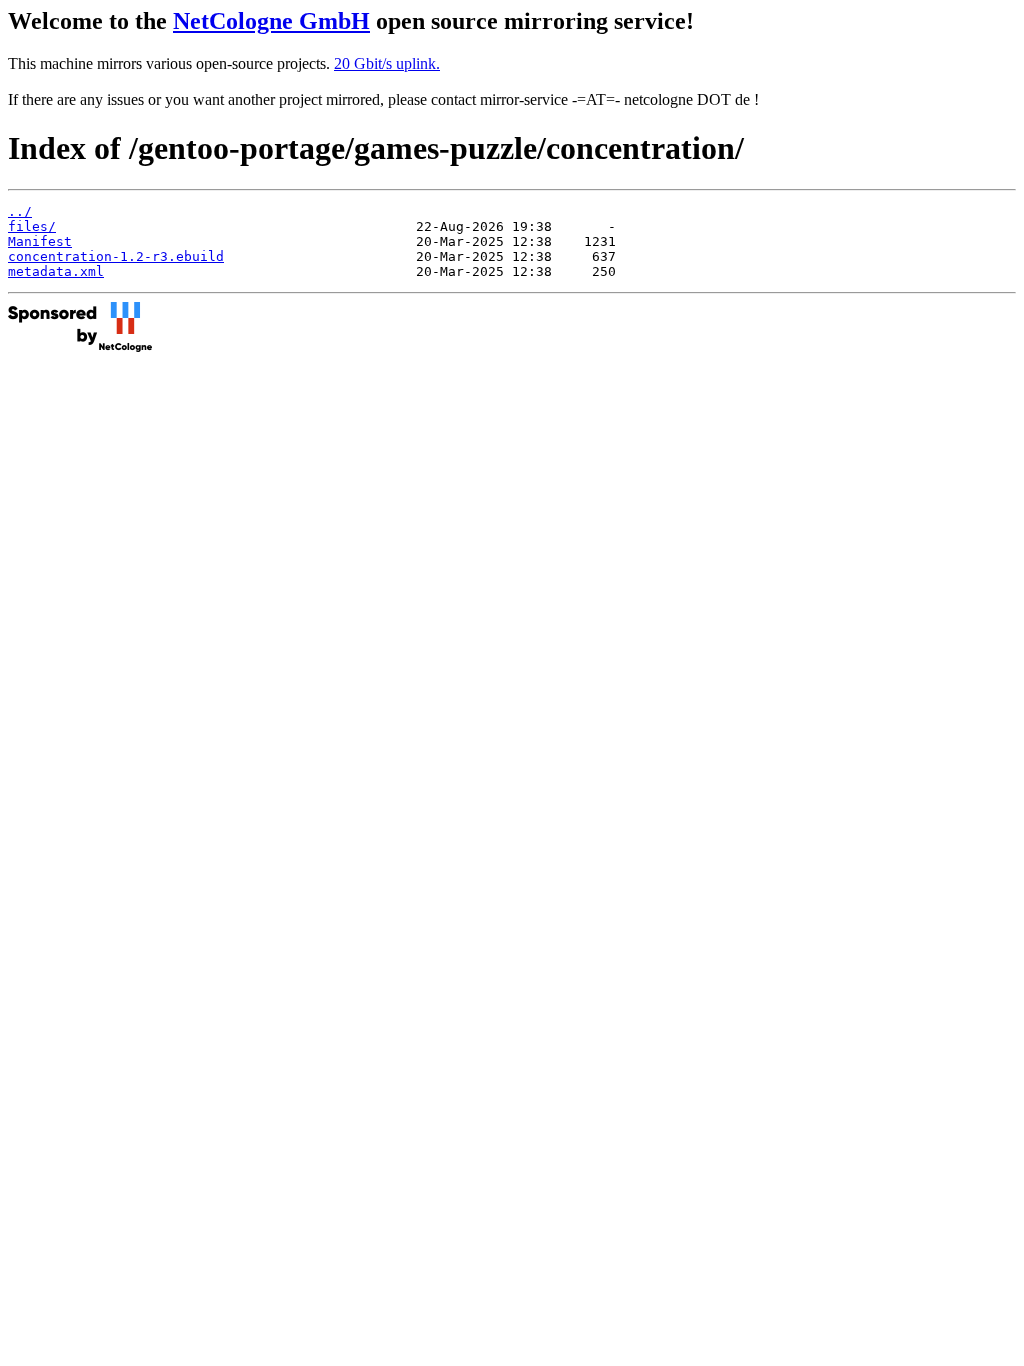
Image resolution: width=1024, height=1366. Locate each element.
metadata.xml (56, 271)
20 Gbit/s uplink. (387, 63)
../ (20, 211)
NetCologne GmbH (271, 21)
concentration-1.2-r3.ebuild (116, 256)
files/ (32, 226)
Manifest (40, 241)
